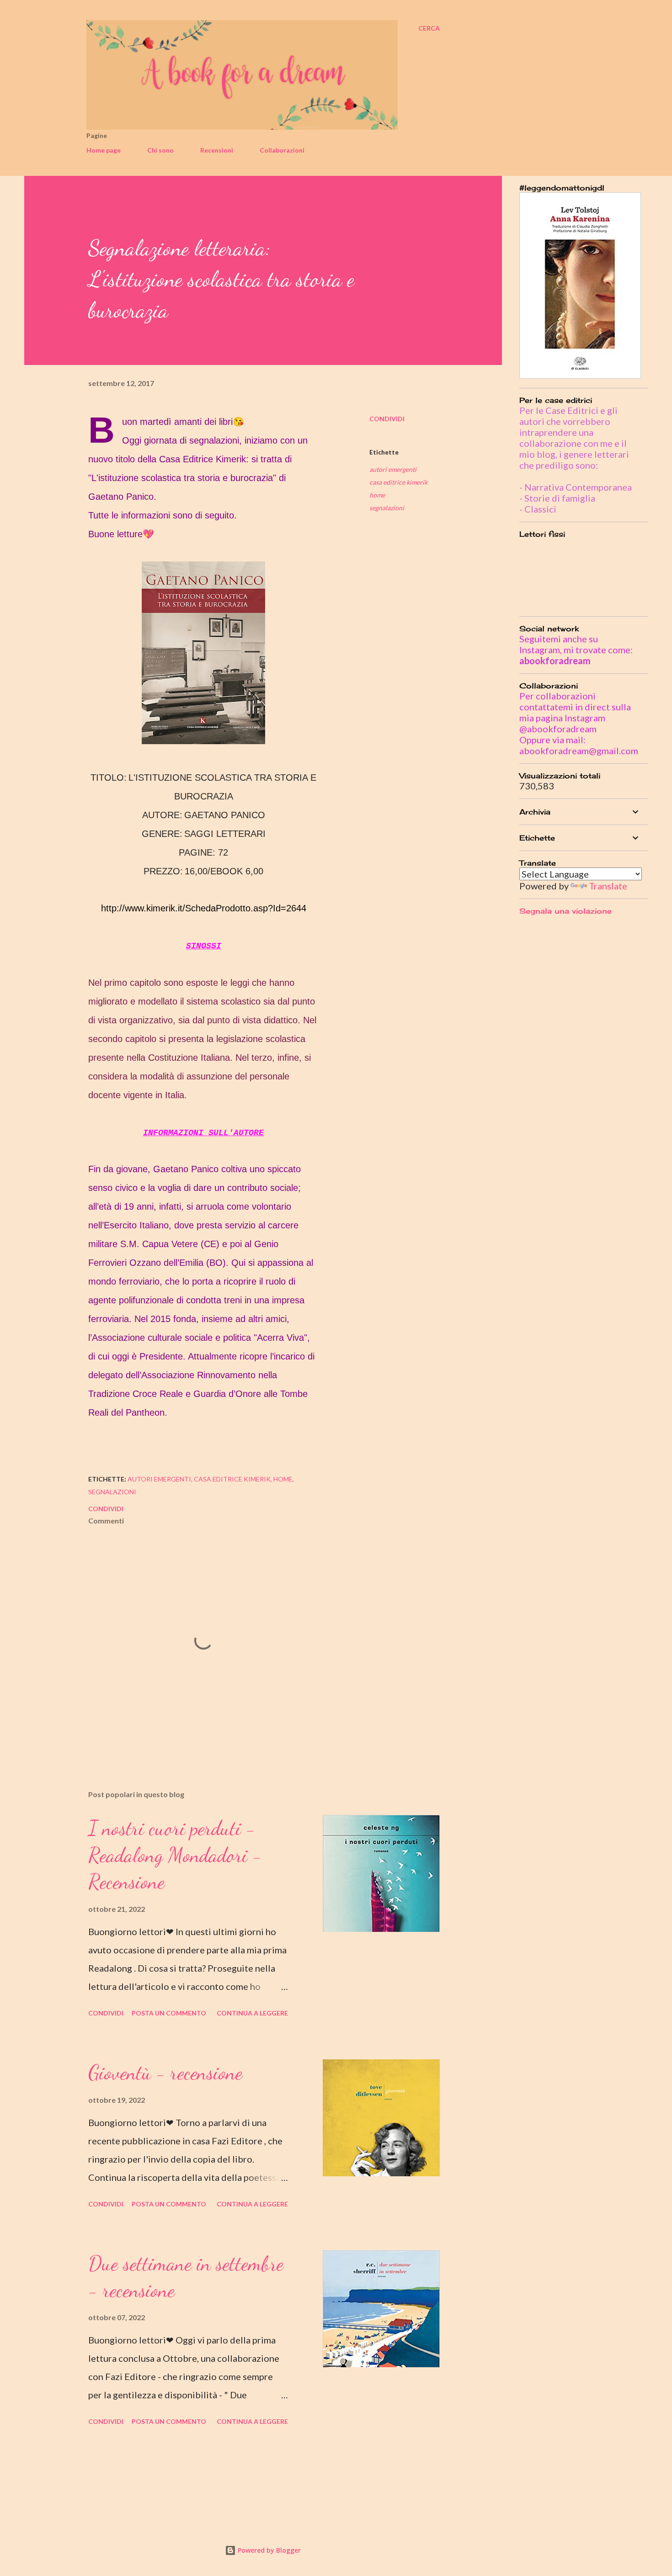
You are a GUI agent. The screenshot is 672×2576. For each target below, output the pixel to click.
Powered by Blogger (268, 2550)
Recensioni (217, 150)
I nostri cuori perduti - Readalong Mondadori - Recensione (175, 1855)
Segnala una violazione (565, 911)
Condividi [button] (387, 419)
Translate (608, 886)
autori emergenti (393, 469)
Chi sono (160, 150)
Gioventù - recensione (165, 2073)
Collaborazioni (282, 150)
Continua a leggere (252, 2013)
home (377, 495)
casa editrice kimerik (398, 482)
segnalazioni (387, 508)
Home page (104, 150)
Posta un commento (169, 2013)
